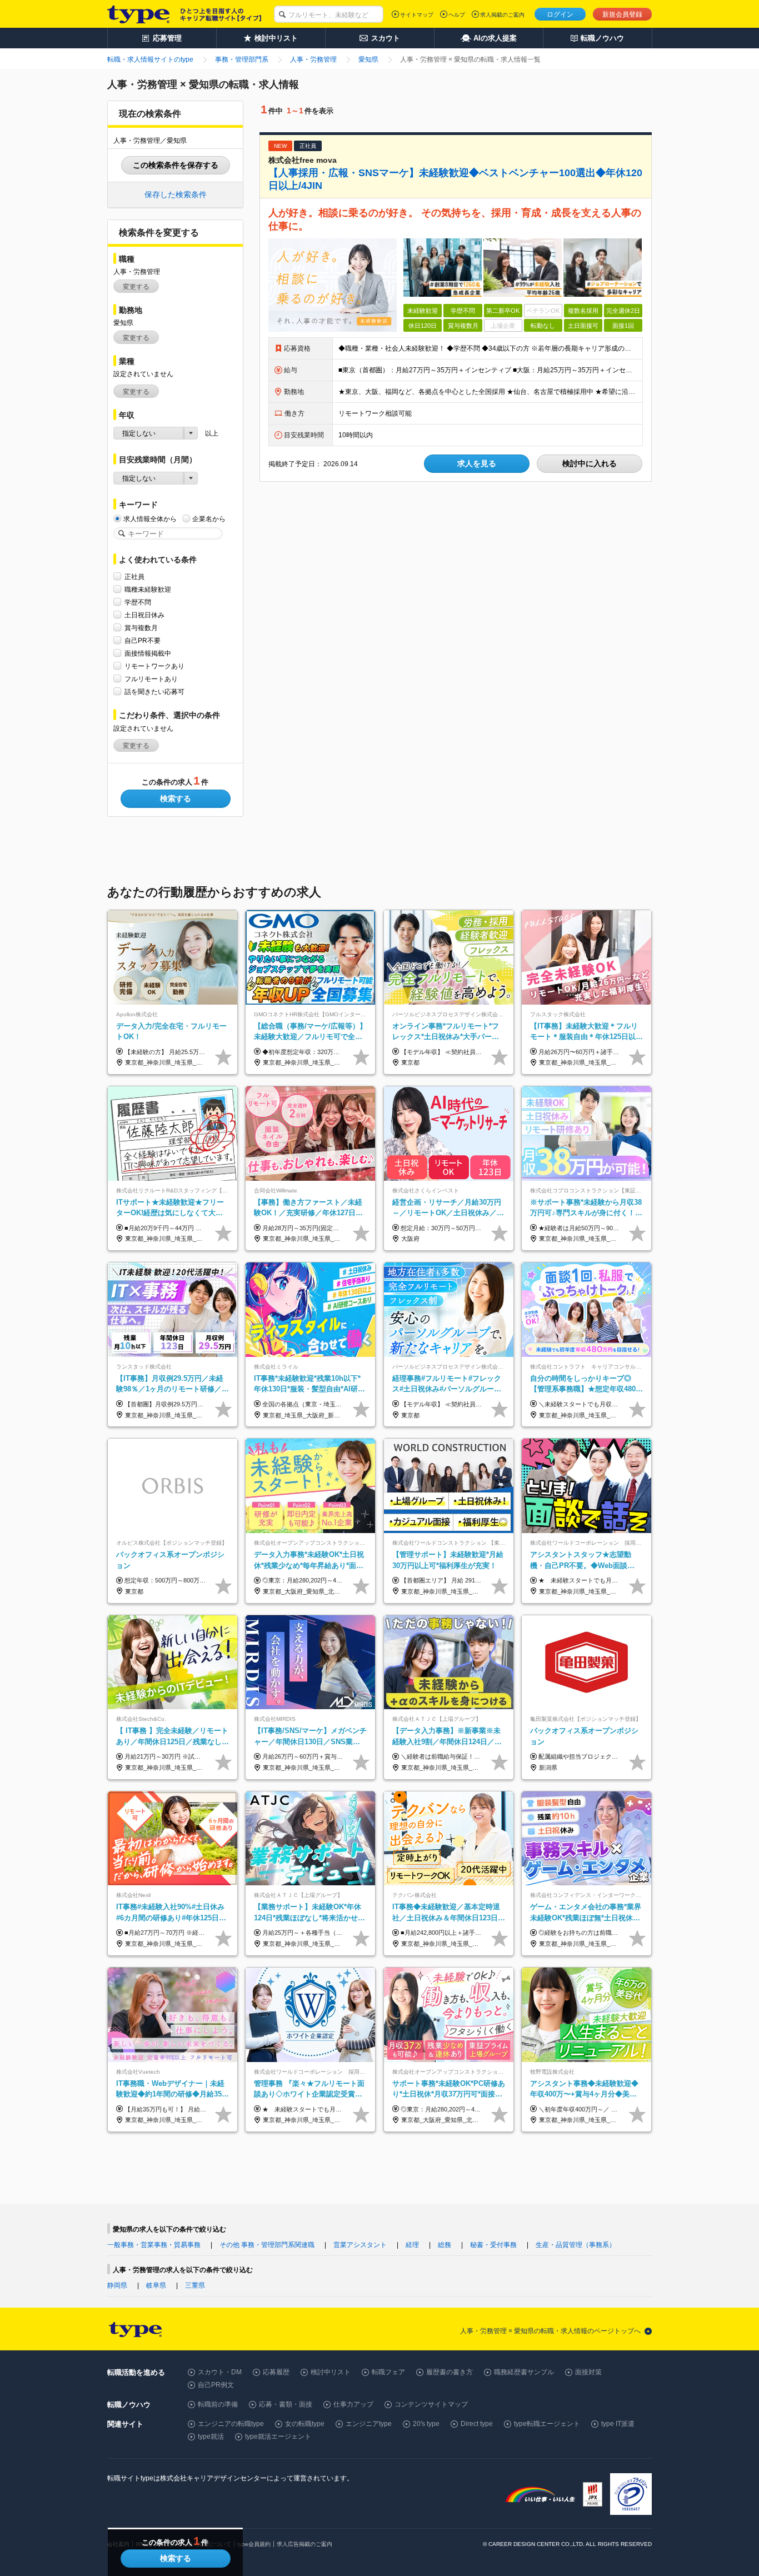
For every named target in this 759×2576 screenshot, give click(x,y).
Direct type (477, 2424)
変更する (136, 287)
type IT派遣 (618, 2424)
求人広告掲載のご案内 (304, 2544)
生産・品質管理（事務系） (576, 2245)
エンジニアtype (369, 2424)
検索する (176, 798)
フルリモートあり (151, 679)
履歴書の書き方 (450, 2372)
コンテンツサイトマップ (431, 2404)
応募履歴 (276, 2372)
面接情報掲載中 (148, 653)
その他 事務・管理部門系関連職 (267, 2245)
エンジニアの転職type (231, 2424)
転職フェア (388, 2372)
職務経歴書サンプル (524, 2372)
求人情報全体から (150, 519)
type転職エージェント (547, 2424)
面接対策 (588, 2372)
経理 (412, 2245)
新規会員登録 (622, 14)
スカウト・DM (220, 2372)
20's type (426, 2424)
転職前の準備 (218, 2404)
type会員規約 (254, 2544)
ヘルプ (457, 15)
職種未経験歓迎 (148, 590)
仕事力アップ (353, 2404)
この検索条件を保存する (176, 165)
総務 (445, 2245)
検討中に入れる (590, 463)
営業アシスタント (360, 2245)
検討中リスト (331, 2372)
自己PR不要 (143, 641)
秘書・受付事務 (493, 2245)
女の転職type (305, 2424)
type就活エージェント (278, 2437)
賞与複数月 (141, 628)
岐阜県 (156, 2285)
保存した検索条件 (176, 194)
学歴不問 (138, 602)
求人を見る (477, 463)
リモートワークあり (154, 666)
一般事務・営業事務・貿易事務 (154, 2245)
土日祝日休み (144, 615)
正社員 (134, 577)
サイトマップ (417, 15)
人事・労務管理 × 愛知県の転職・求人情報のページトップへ (550, 2331)
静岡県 (117, 2285)
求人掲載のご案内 (502, 15)
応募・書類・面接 (286, 2404)
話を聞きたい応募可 (154, 692)
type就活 (211, 2437)
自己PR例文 (216, 2385)
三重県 (195, 2285)
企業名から (209, 519)
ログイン (560, 14)
